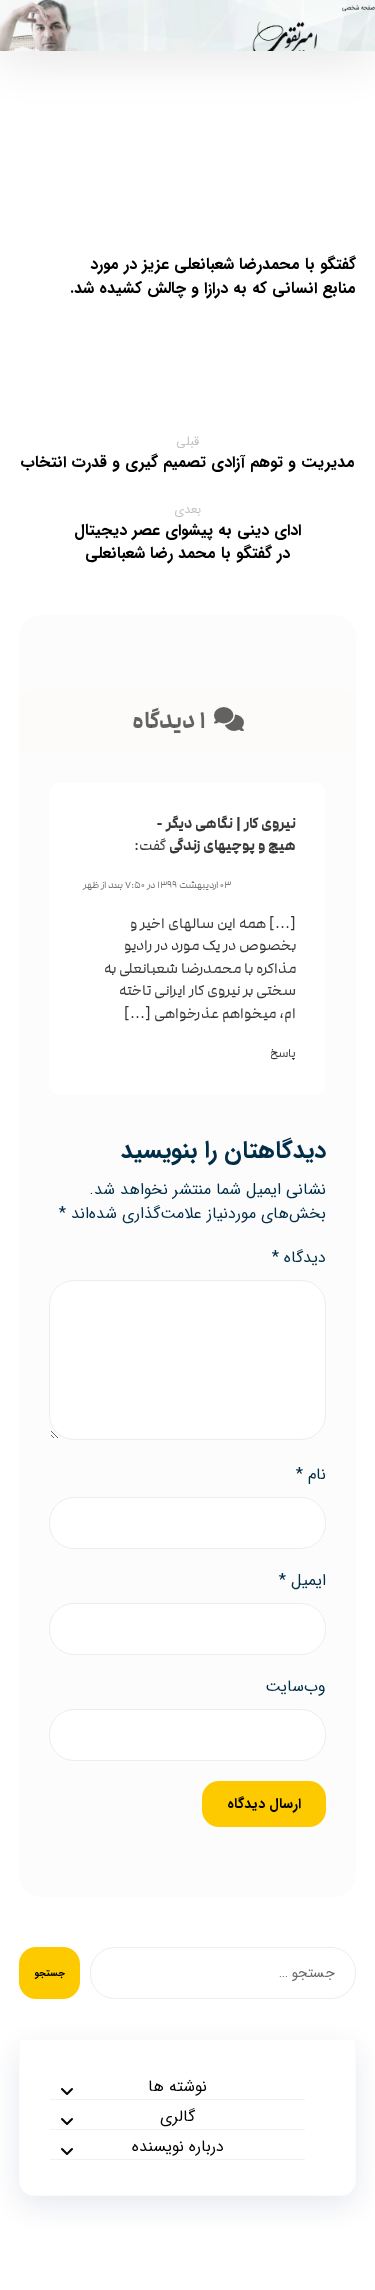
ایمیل (302, 1581)
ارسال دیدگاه (264, 1804)
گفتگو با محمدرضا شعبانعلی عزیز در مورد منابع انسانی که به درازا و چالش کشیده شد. (213, 276)
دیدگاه (299, 1258)
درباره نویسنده (178, 2147)
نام (311, 1475)
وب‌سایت (295, 1687)
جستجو (49, 1973)
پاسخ (283, 1053)
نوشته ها (177, 2087)
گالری (177, 2117)
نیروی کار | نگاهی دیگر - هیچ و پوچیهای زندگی (226, 835)
